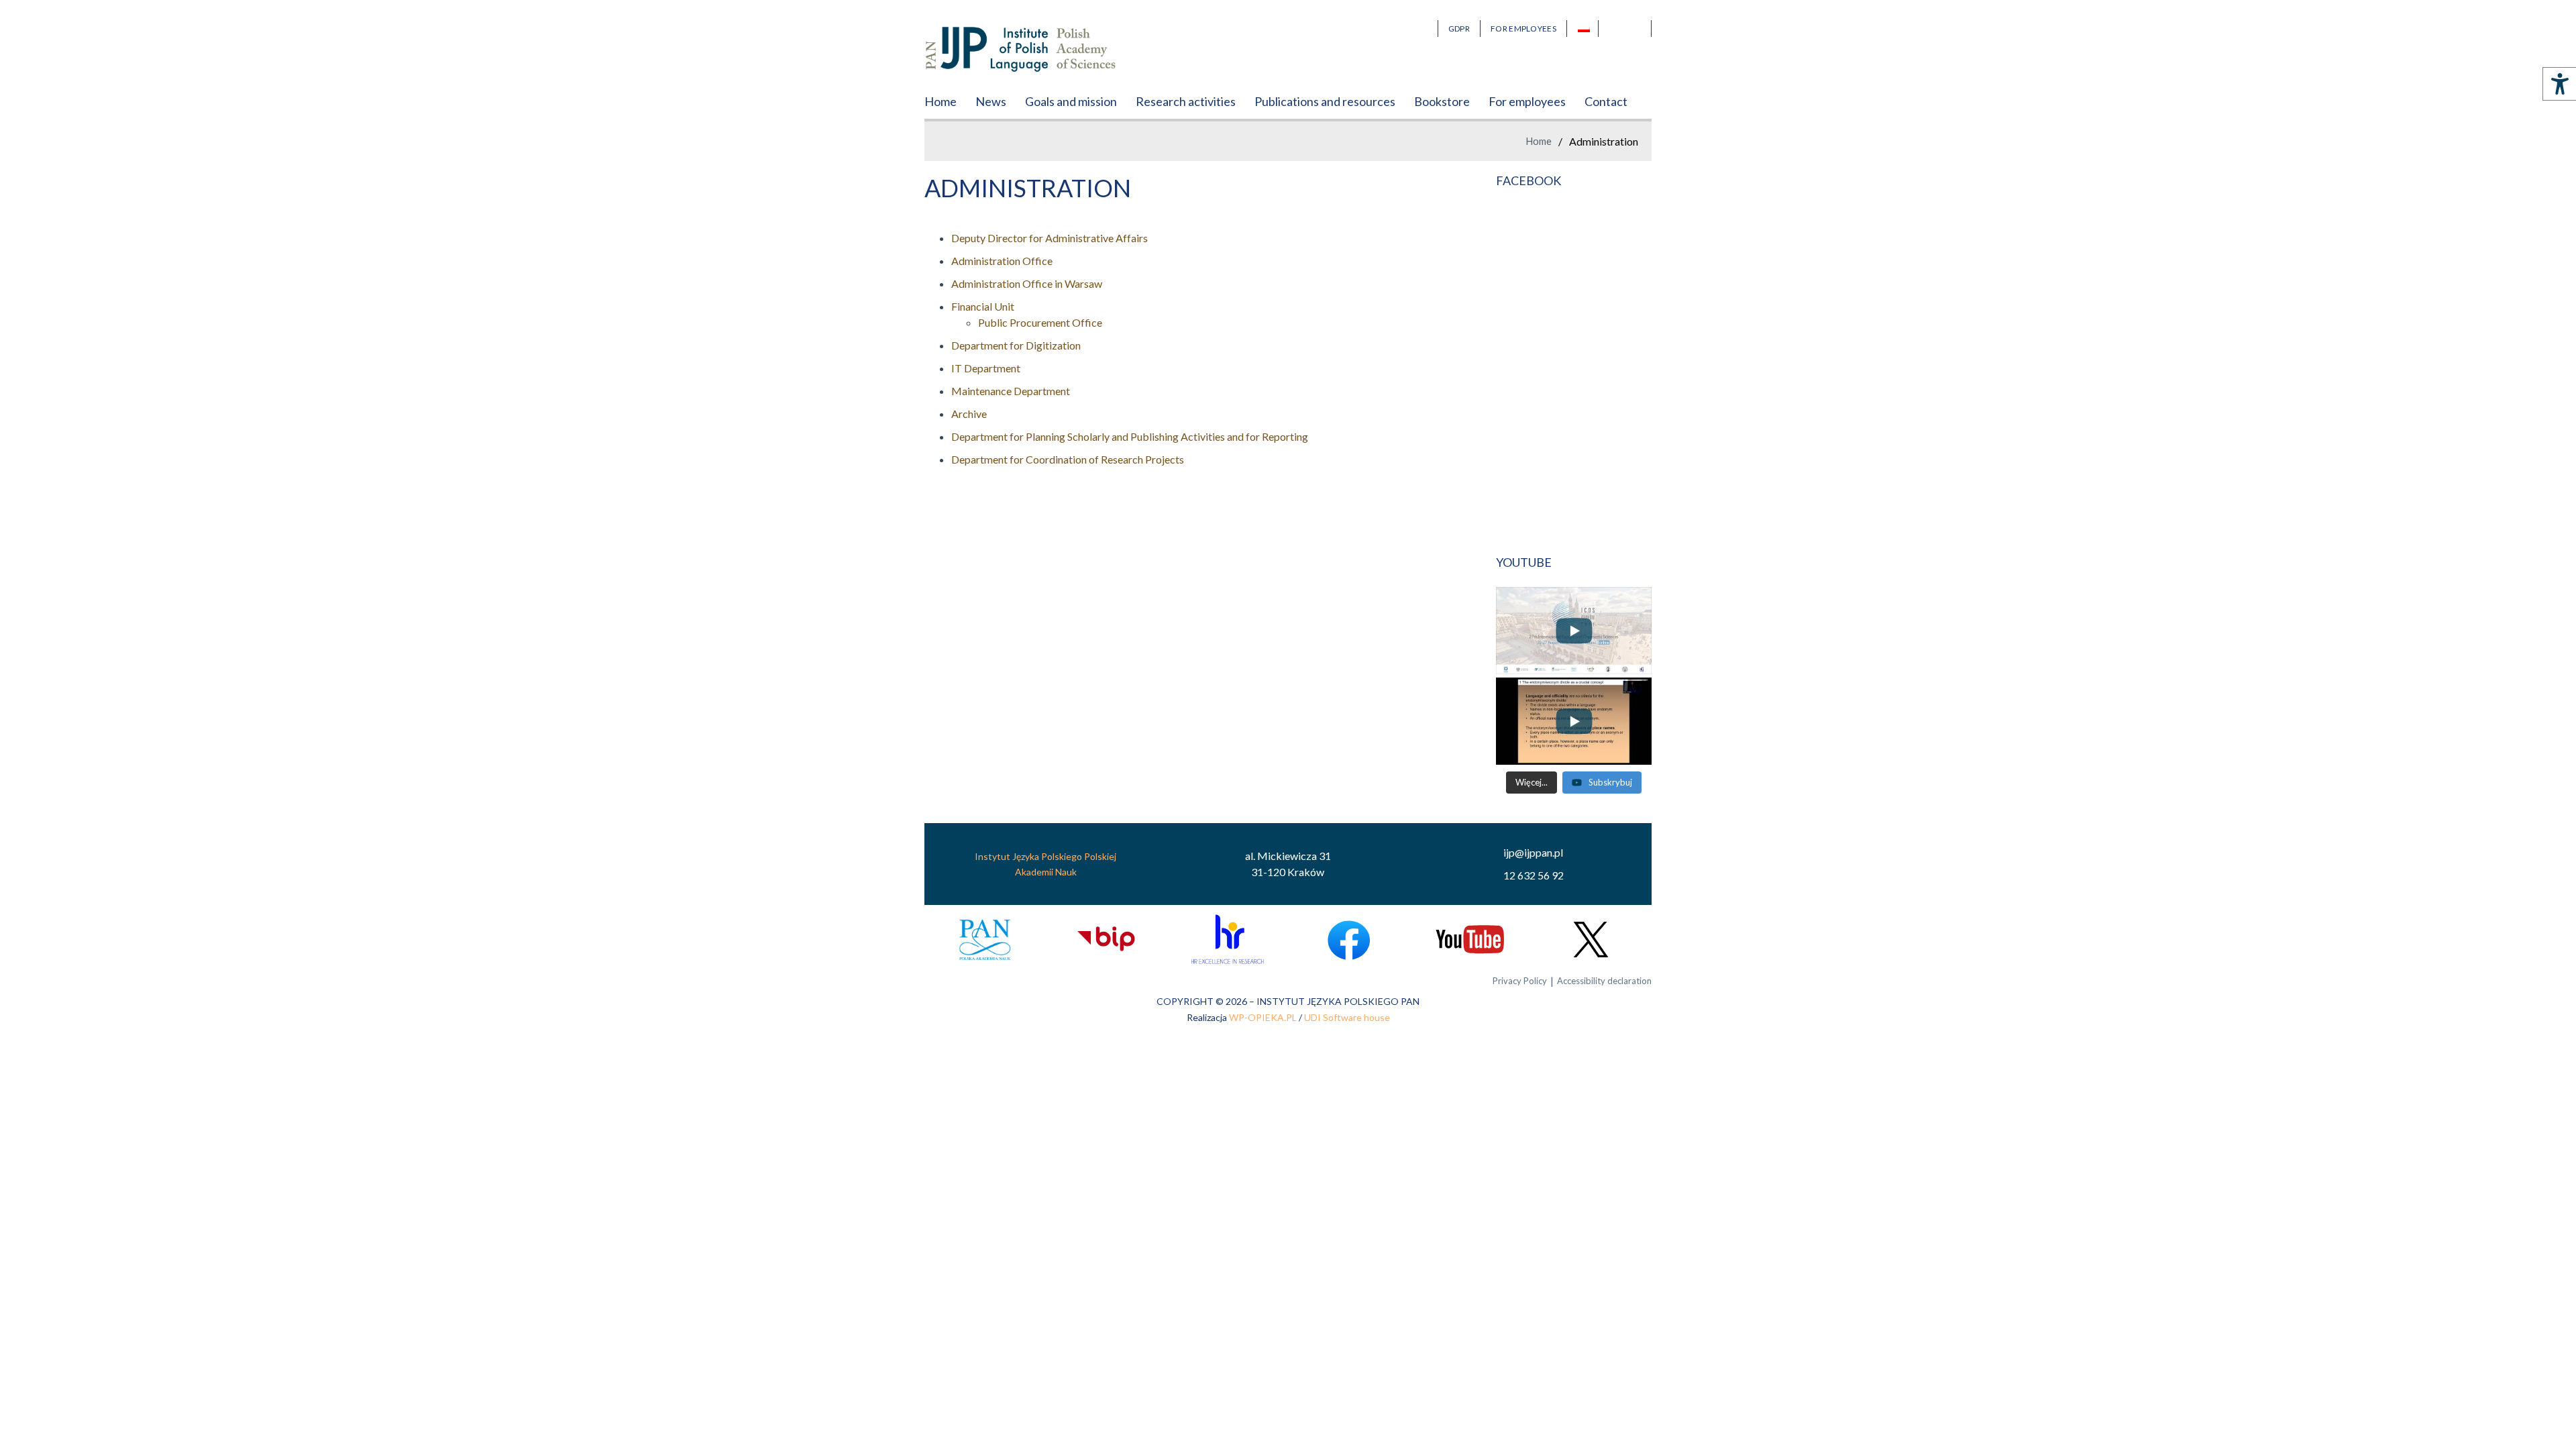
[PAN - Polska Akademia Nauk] (985, 940)
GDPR (1459, 29)
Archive (969, 414)
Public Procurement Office (1040, 322)
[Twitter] (1591, 940)
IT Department (986, 368)
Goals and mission (1071, 101)
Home (941, 101)
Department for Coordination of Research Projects (1068, 459)
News (991, 101)
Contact (1606, 101)
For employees (1527, 101)
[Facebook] (1349, 940)
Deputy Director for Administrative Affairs (1050, 238)
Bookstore (1442, 101)
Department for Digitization (1016, 345)
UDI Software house (1347, 1017)
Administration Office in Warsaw (1027, 283)
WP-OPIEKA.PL (1263, 1017)
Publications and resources (1325, 101)
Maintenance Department (1011, 391)
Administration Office (1002, 261)
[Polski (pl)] (1588, 29)
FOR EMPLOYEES (1523, 29)
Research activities (1186, 101)
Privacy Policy (1520, 981)
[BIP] (1106, 940)
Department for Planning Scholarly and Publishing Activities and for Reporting (1130, 436)
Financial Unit (983, 306)
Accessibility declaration (1604, 981)
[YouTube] (1469, 940)
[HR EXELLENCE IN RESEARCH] (1227, 940)
